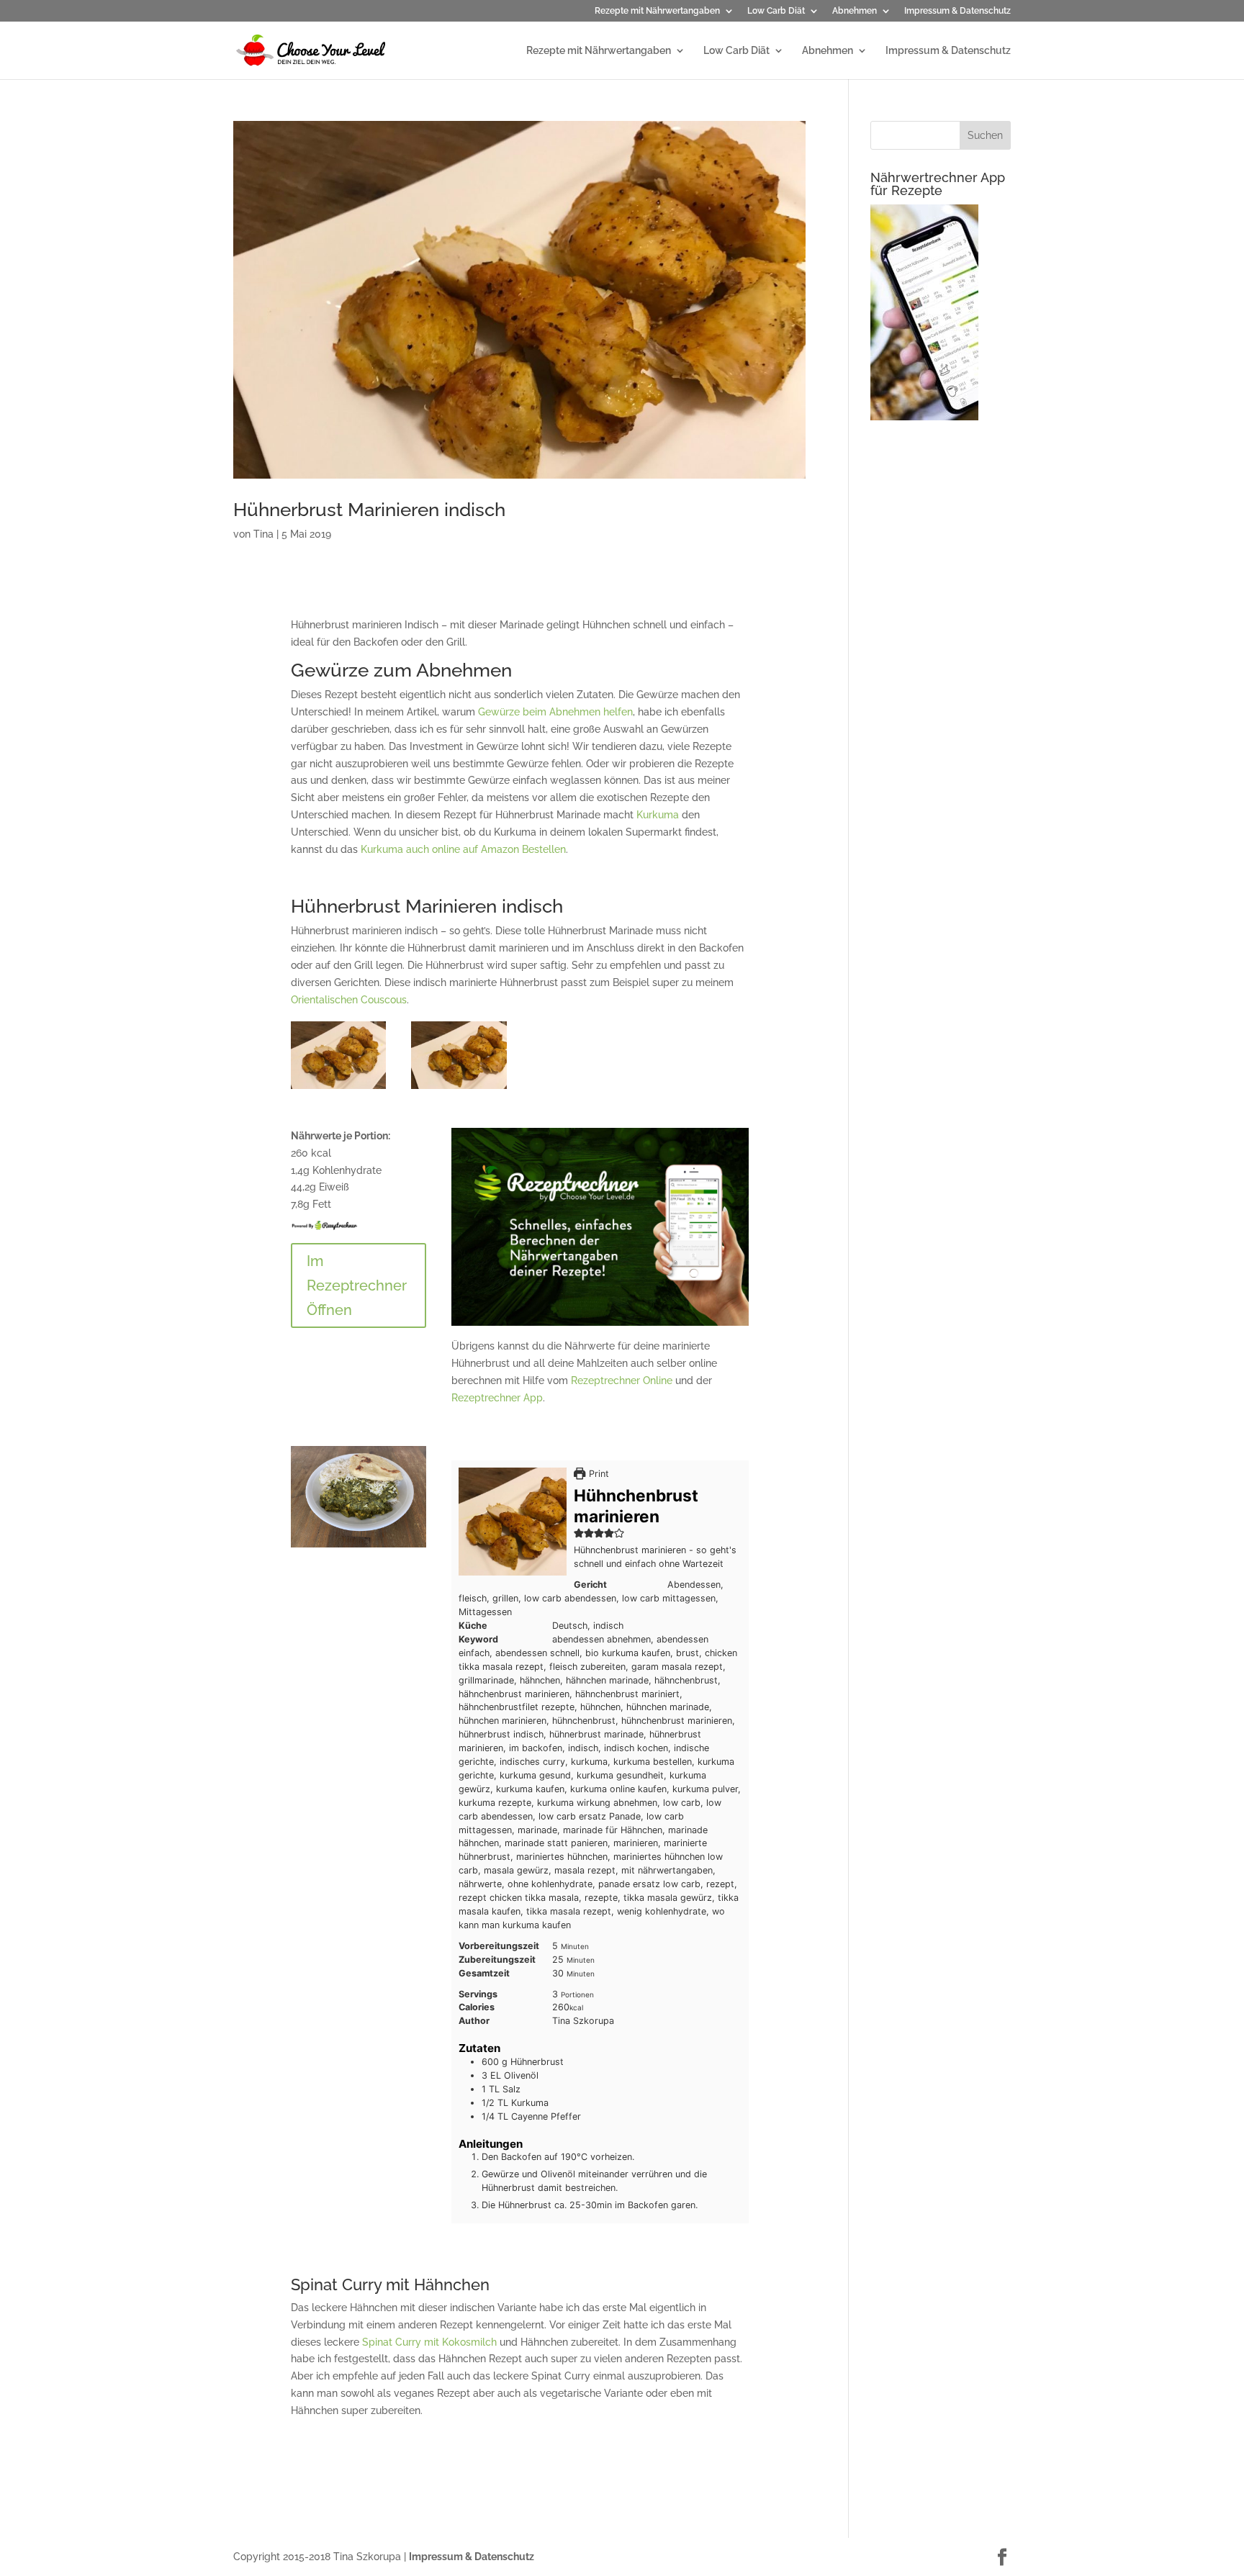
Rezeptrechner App (497, 1398)
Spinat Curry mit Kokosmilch (429, 2342)
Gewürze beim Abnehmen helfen (555, 712)
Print (597, 1474)
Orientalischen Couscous (349, 1000)
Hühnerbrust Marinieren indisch (369, 510)
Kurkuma (658, 815)
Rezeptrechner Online (622, 1380)
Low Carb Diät (776, 11)
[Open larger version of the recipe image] (513, 1522)
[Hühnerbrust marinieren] (459, 1089)
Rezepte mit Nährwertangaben (657, 11)
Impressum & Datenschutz (957, 11)
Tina (263, 534)
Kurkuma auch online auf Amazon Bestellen (463, 849)
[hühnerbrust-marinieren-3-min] (339, 1089)
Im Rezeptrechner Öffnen (357, 1285)
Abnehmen (855, 11)
